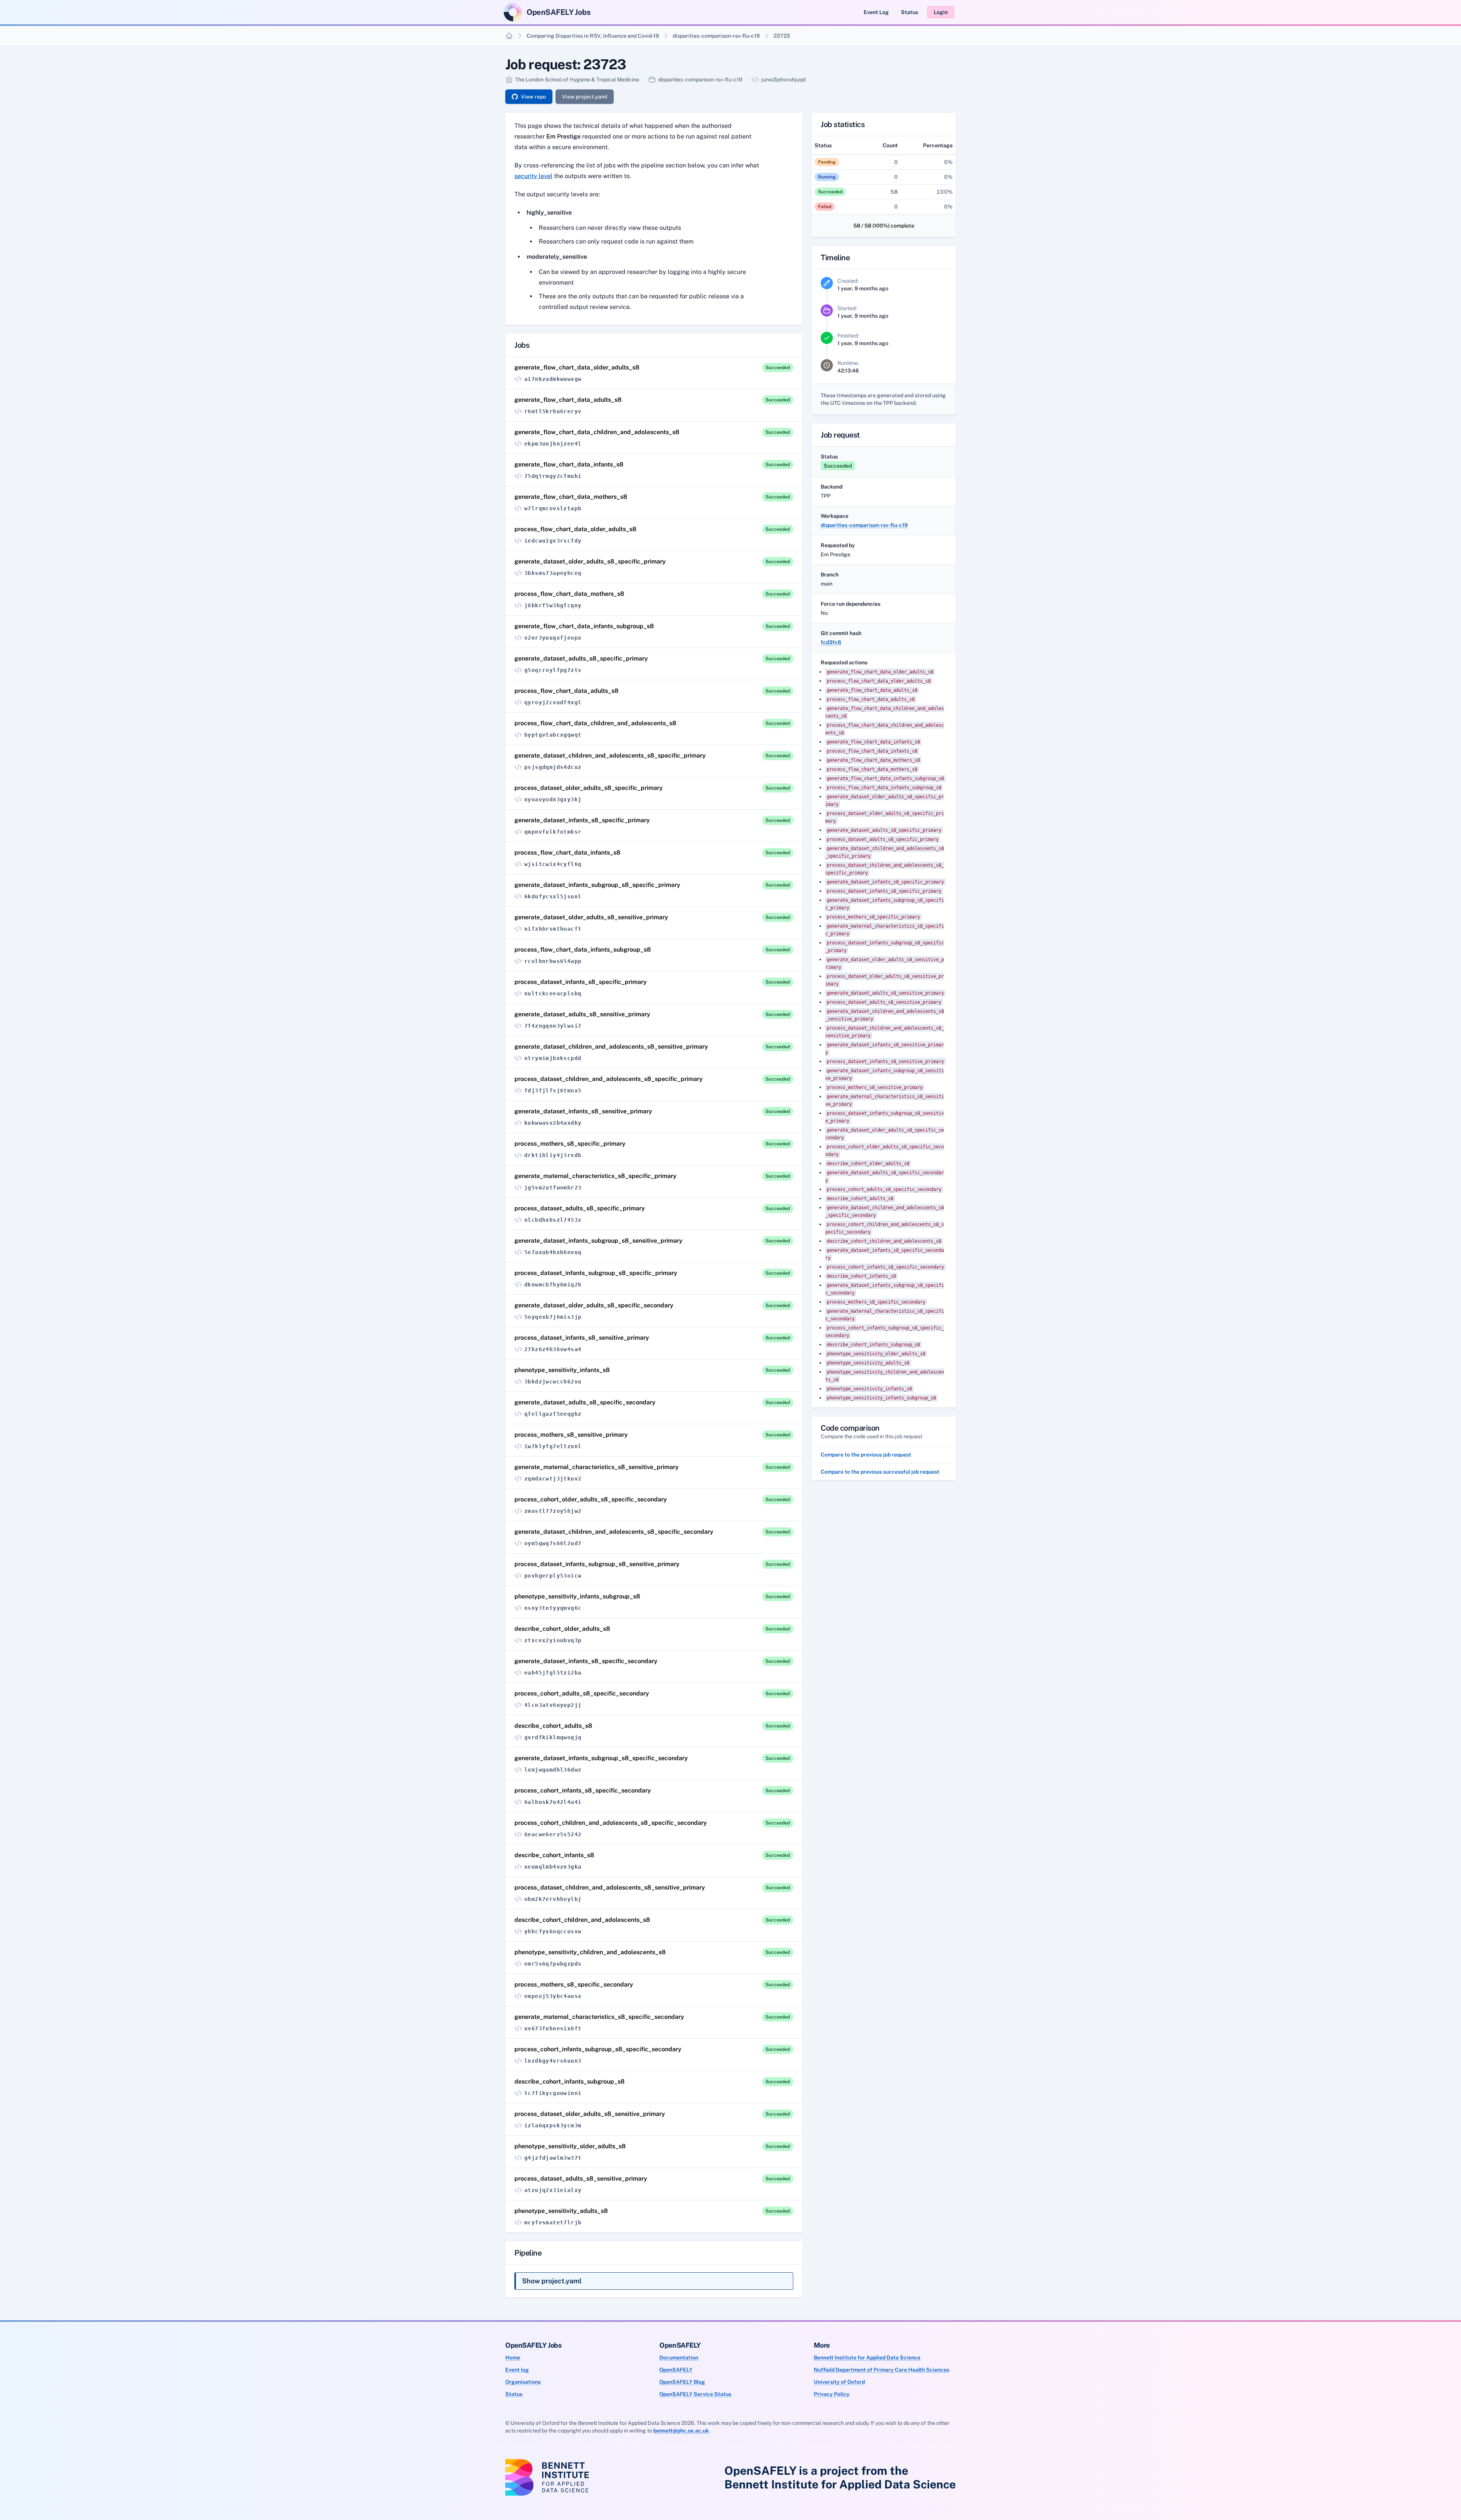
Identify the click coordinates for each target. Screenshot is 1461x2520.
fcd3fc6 (831, 642)
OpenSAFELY (676, 2370)
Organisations (523, 2382)
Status (910, 12)
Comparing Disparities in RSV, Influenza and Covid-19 (593, 36)
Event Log (876, 12)
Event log (517, 2370)
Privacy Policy (832, 2394)
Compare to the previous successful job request (880, 1472)
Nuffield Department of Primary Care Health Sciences (882, 2370)
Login (941, 12)
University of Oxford (839, 2382)
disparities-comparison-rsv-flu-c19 (716, 36)
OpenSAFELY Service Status (695, 2394)
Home (513, 2358)
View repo (533, 97)
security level (533, 176)
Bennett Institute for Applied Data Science (867, 2358)
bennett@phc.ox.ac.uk (681, 2431)
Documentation (679, 2358)
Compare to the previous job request (866, 1455)
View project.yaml (585, 97)
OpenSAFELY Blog (682, 2382)
